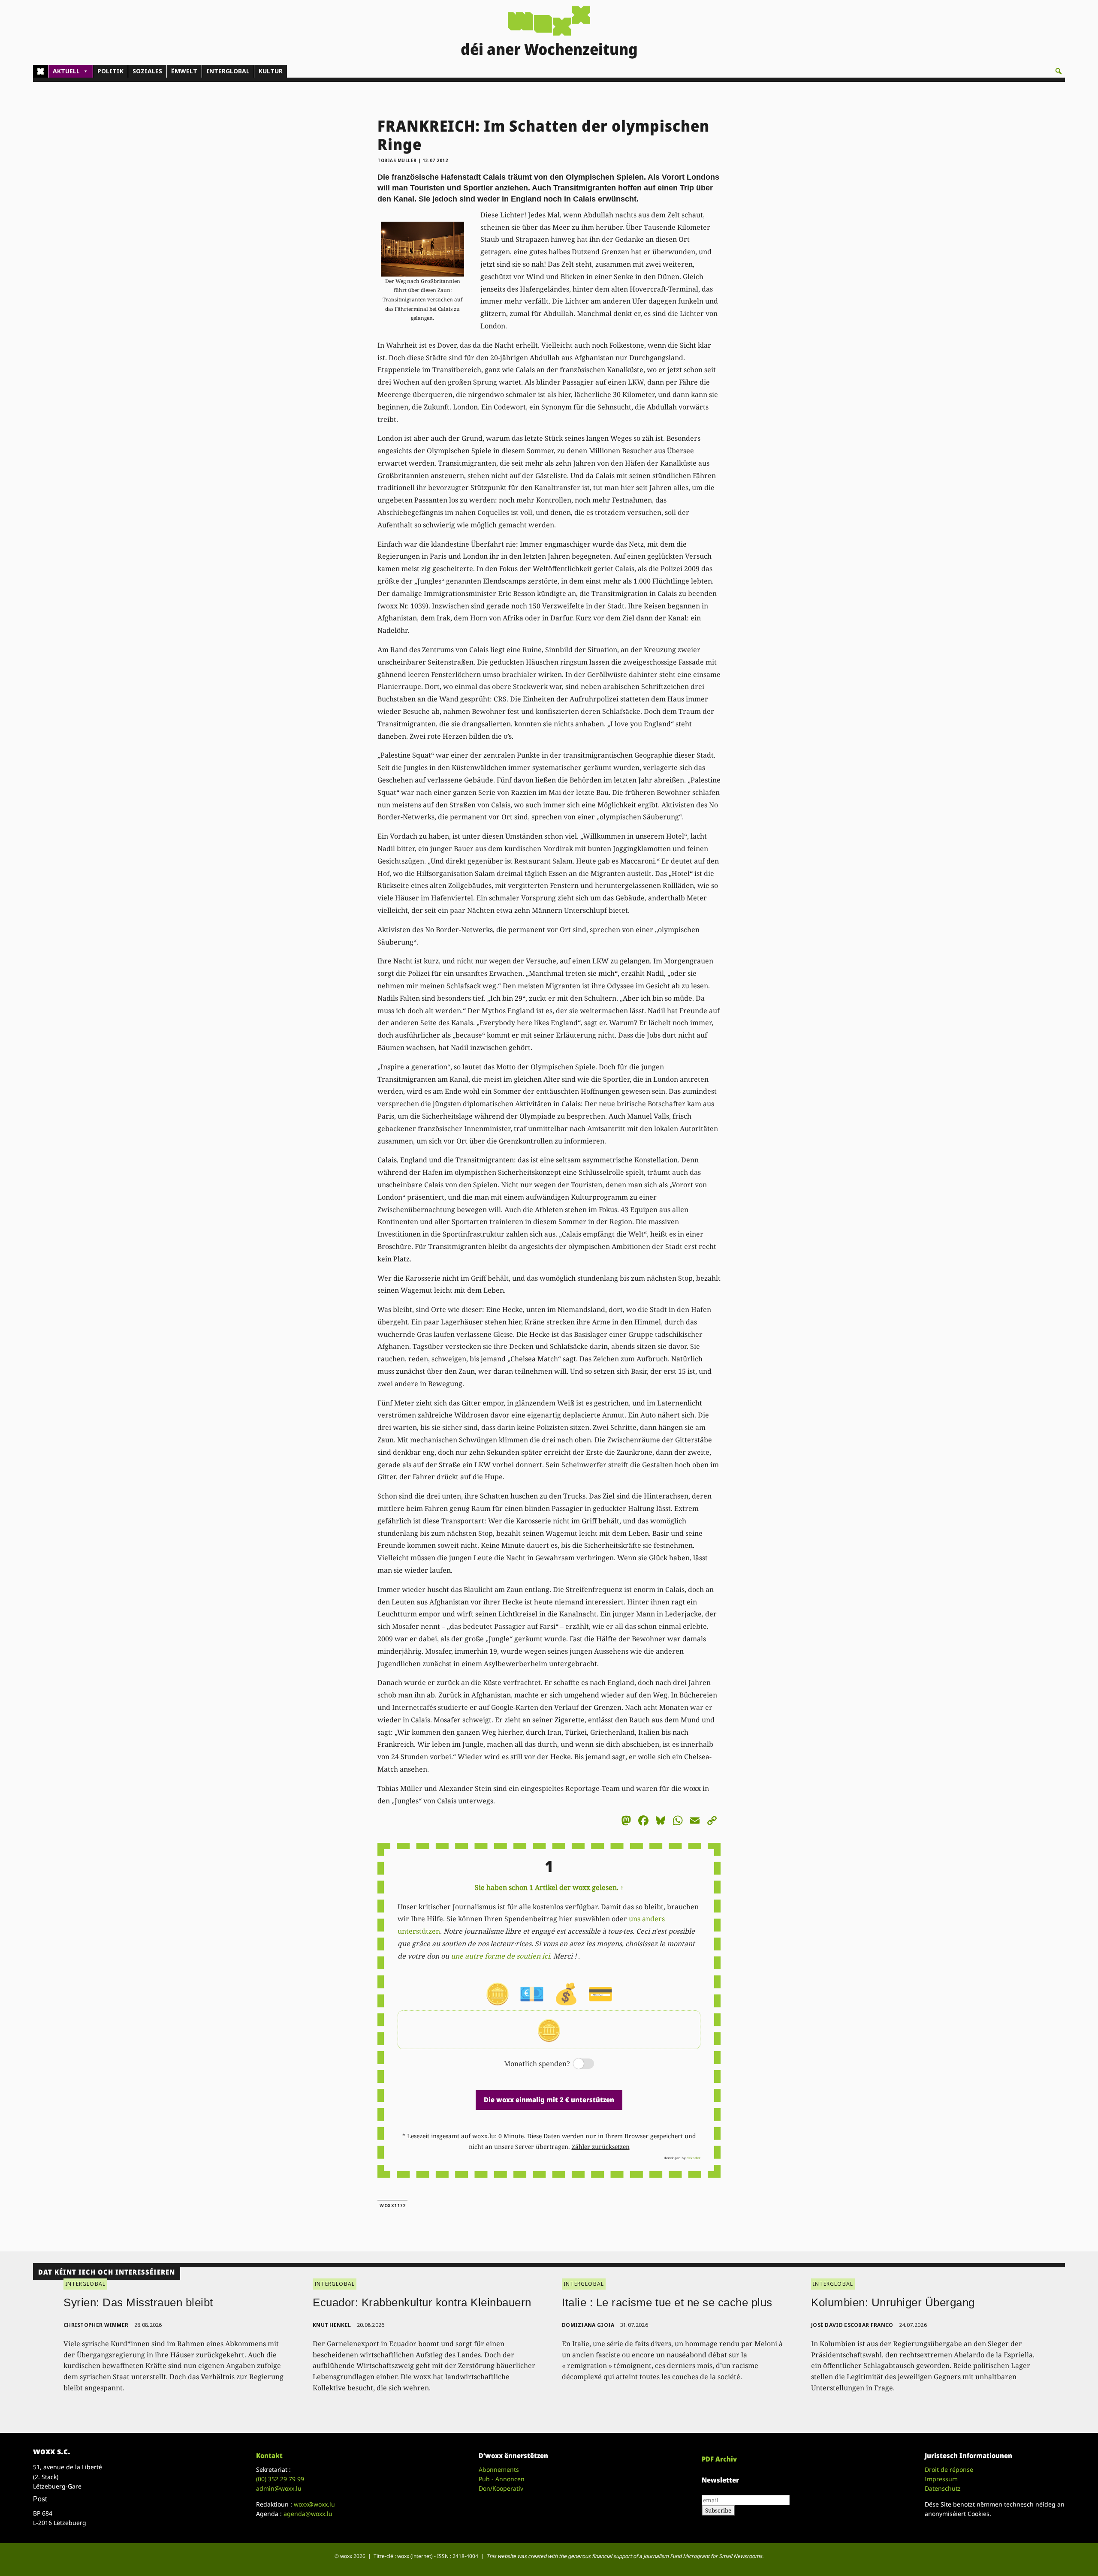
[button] (1059, 71)
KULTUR (271, 71)
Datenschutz (943, 2488)
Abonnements (499, 2469)
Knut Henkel (332, 2325)
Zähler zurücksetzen (601, 2147)
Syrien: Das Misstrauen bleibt (138, 2302)
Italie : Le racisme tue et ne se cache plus (667, 2302)
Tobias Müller (397, 160)
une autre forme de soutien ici (500, 1956)
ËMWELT (184, 71)
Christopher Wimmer (96, 2325)
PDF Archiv (719, 2459)
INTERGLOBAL (228, 71)
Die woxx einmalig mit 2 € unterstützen (549, 2100)
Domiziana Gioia (588, 2325)
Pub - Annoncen (502, 2479)
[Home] (41, 71)
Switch (576, 2064)
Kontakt (269, 2456)
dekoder (694, 2158)
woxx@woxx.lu (314, 2504)
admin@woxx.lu (279, 2488)
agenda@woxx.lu (308, 2514)
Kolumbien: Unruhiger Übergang (893, 2302)
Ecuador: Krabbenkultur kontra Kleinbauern (422, 2302)
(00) (280, 2479)
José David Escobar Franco (852, 2325)
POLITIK (110, 71)
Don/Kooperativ (501, 2488)
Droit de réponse (949, 2469)
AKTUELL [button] (66, 71)
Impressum (941, 2479)
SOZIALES (147, 71)
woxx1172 (392, 2206)
